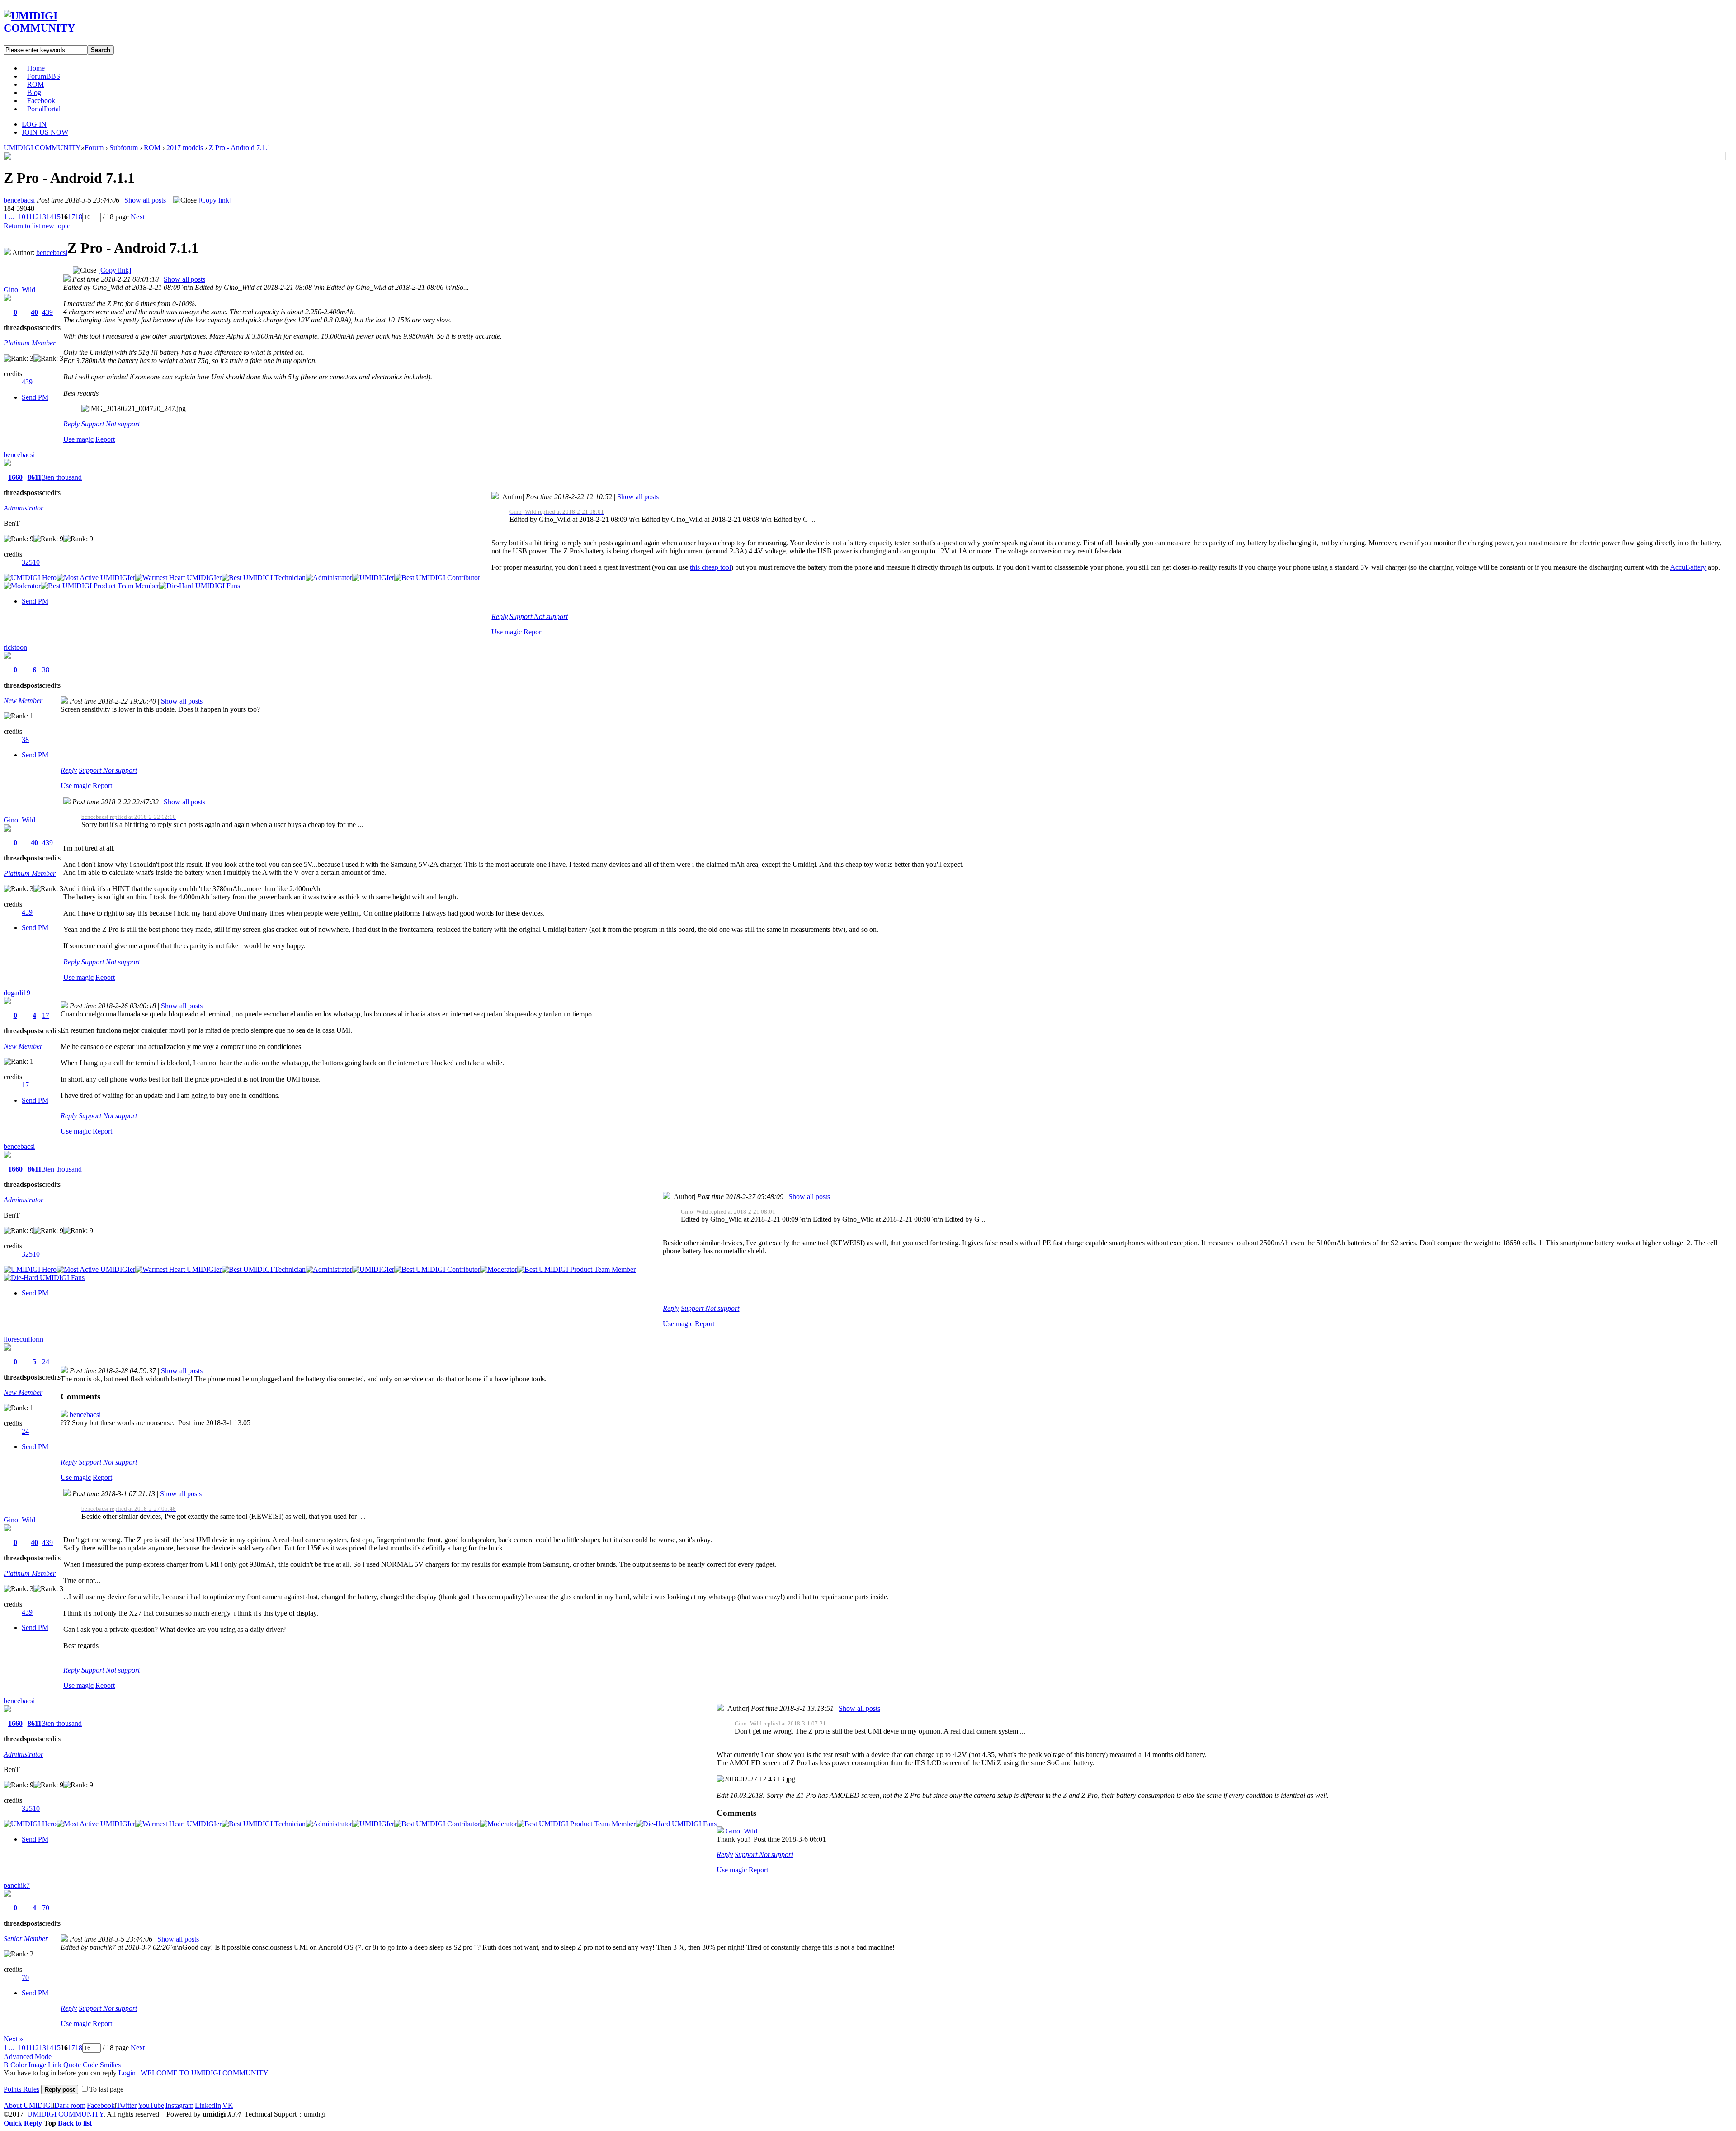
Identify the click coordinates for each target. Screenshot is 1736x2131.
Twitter (126, 2105)
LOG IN (34, 124)
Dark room (70, 2105)
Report (105, 439)
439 (47, 312)
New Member (23, 701)
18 (79, 217)
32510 (31, 562)
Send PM (35, 397)
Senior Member (26, 1939)
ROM (35, 84)
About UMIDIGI (28, 2105)
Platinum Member (30, 343)
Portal (44, 109)
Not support (123, 424)
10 (22, 217)
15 (57, 217)
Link (55, 2065)
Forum (44, 76)
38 (46, 670)
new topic (56, 226)
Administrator (24, 508)
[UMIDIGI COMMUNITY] (52, 28)
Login (127, 2073)
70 (46, 1908)
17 (71, 217)
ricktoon (15, 647)
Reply (71, 424)
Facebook (41, 101)
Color (19, 2065)
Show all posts (145, 200)
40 (34, 312)
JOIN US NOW (45, 132)
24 (46, 1362)
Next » (13, 2039)
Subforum (124, 148)
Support (94, 424)
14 (50, 217)
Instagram (179, 2105)
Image (37, 2065)
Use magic (78, 439)
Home (36, 68)
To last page (106, 2089)
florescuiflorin (24, 1339)
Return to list (22, 226)
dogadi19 (17, 993)
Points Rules (21, 2089)
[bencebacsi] (8, 157)
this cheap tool (710, 567)
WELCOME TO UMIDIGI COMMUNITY (205, 2073)
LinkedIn (208, 2105)
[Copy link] (215, 200)
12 (35, 217)
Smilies (110, 2065)
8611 (35, 477)
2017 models (185, 148)
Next (138, 217)
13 (42, 217)
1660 (15, 477)
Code (90, 2065)
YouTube (151, 2105)
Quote (72, 2065)
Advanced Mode (28, 2057)
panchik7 (17, 1885)
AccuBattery (1688, 567)
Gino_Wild (19, 290)
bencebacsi (19, 200)
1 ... (9, 217)
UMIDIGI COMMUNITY (42, 148)
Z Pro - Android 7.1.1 (240, 148)
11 (28, 217)
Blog (34, 92)
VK (228, 2105)
